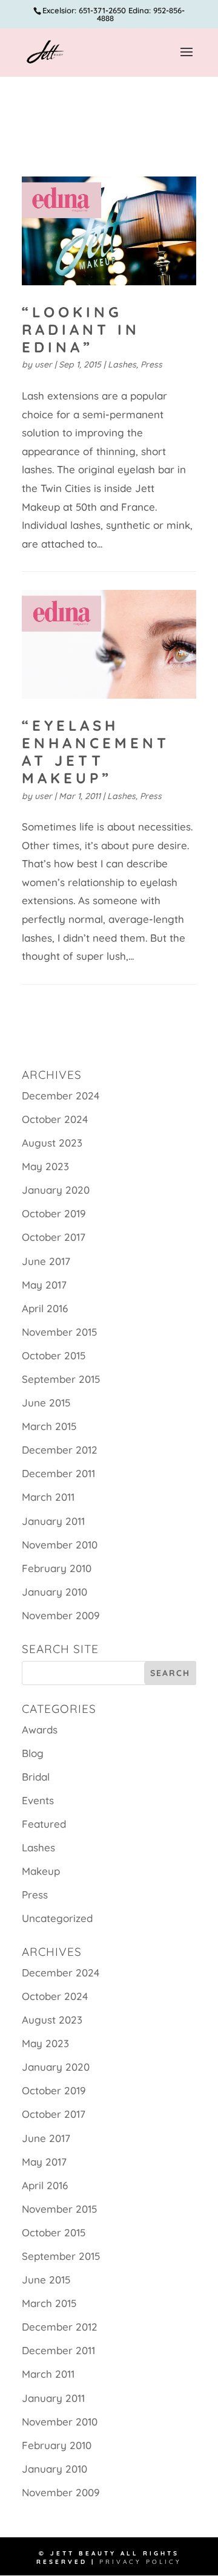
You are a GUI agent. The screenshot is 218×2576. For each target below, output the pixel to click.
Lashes (122, 364)
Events (38, 1800)
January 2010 (54, 1592)
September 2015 (61, 1379)
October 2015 (54, 1355)
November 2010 (60, 1545)
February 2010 (57, 1568)
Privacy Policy (140, 2562)
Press (151, 364)
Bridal (36, 1777)
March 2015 (49, 1426)
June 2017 (46, 1261)
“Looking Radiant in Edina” (81, 329)
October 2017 (54, 1237)
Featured (44, 1824)
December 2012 (60, 1450)
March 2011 (48, 1497)
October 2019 (54, 1213)
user (43, 364)
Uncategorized (57, 1918)
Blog (33, 1753)
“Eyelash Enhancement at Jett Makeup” (96, 751)
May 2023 (45, 1166)
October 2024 (55, 1119)
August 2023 (52, 1143)
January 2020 (56, 1190)
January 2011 (53, 1521)
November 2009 (61, 1615)
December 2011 (58, 1473)
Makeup (41, 1871)
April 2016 (45, 1308)
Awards (40, 1730)
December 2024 (61, 1095)
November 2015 (59, 1332)
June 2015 (46, 1403)
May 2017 (44, 1285)
